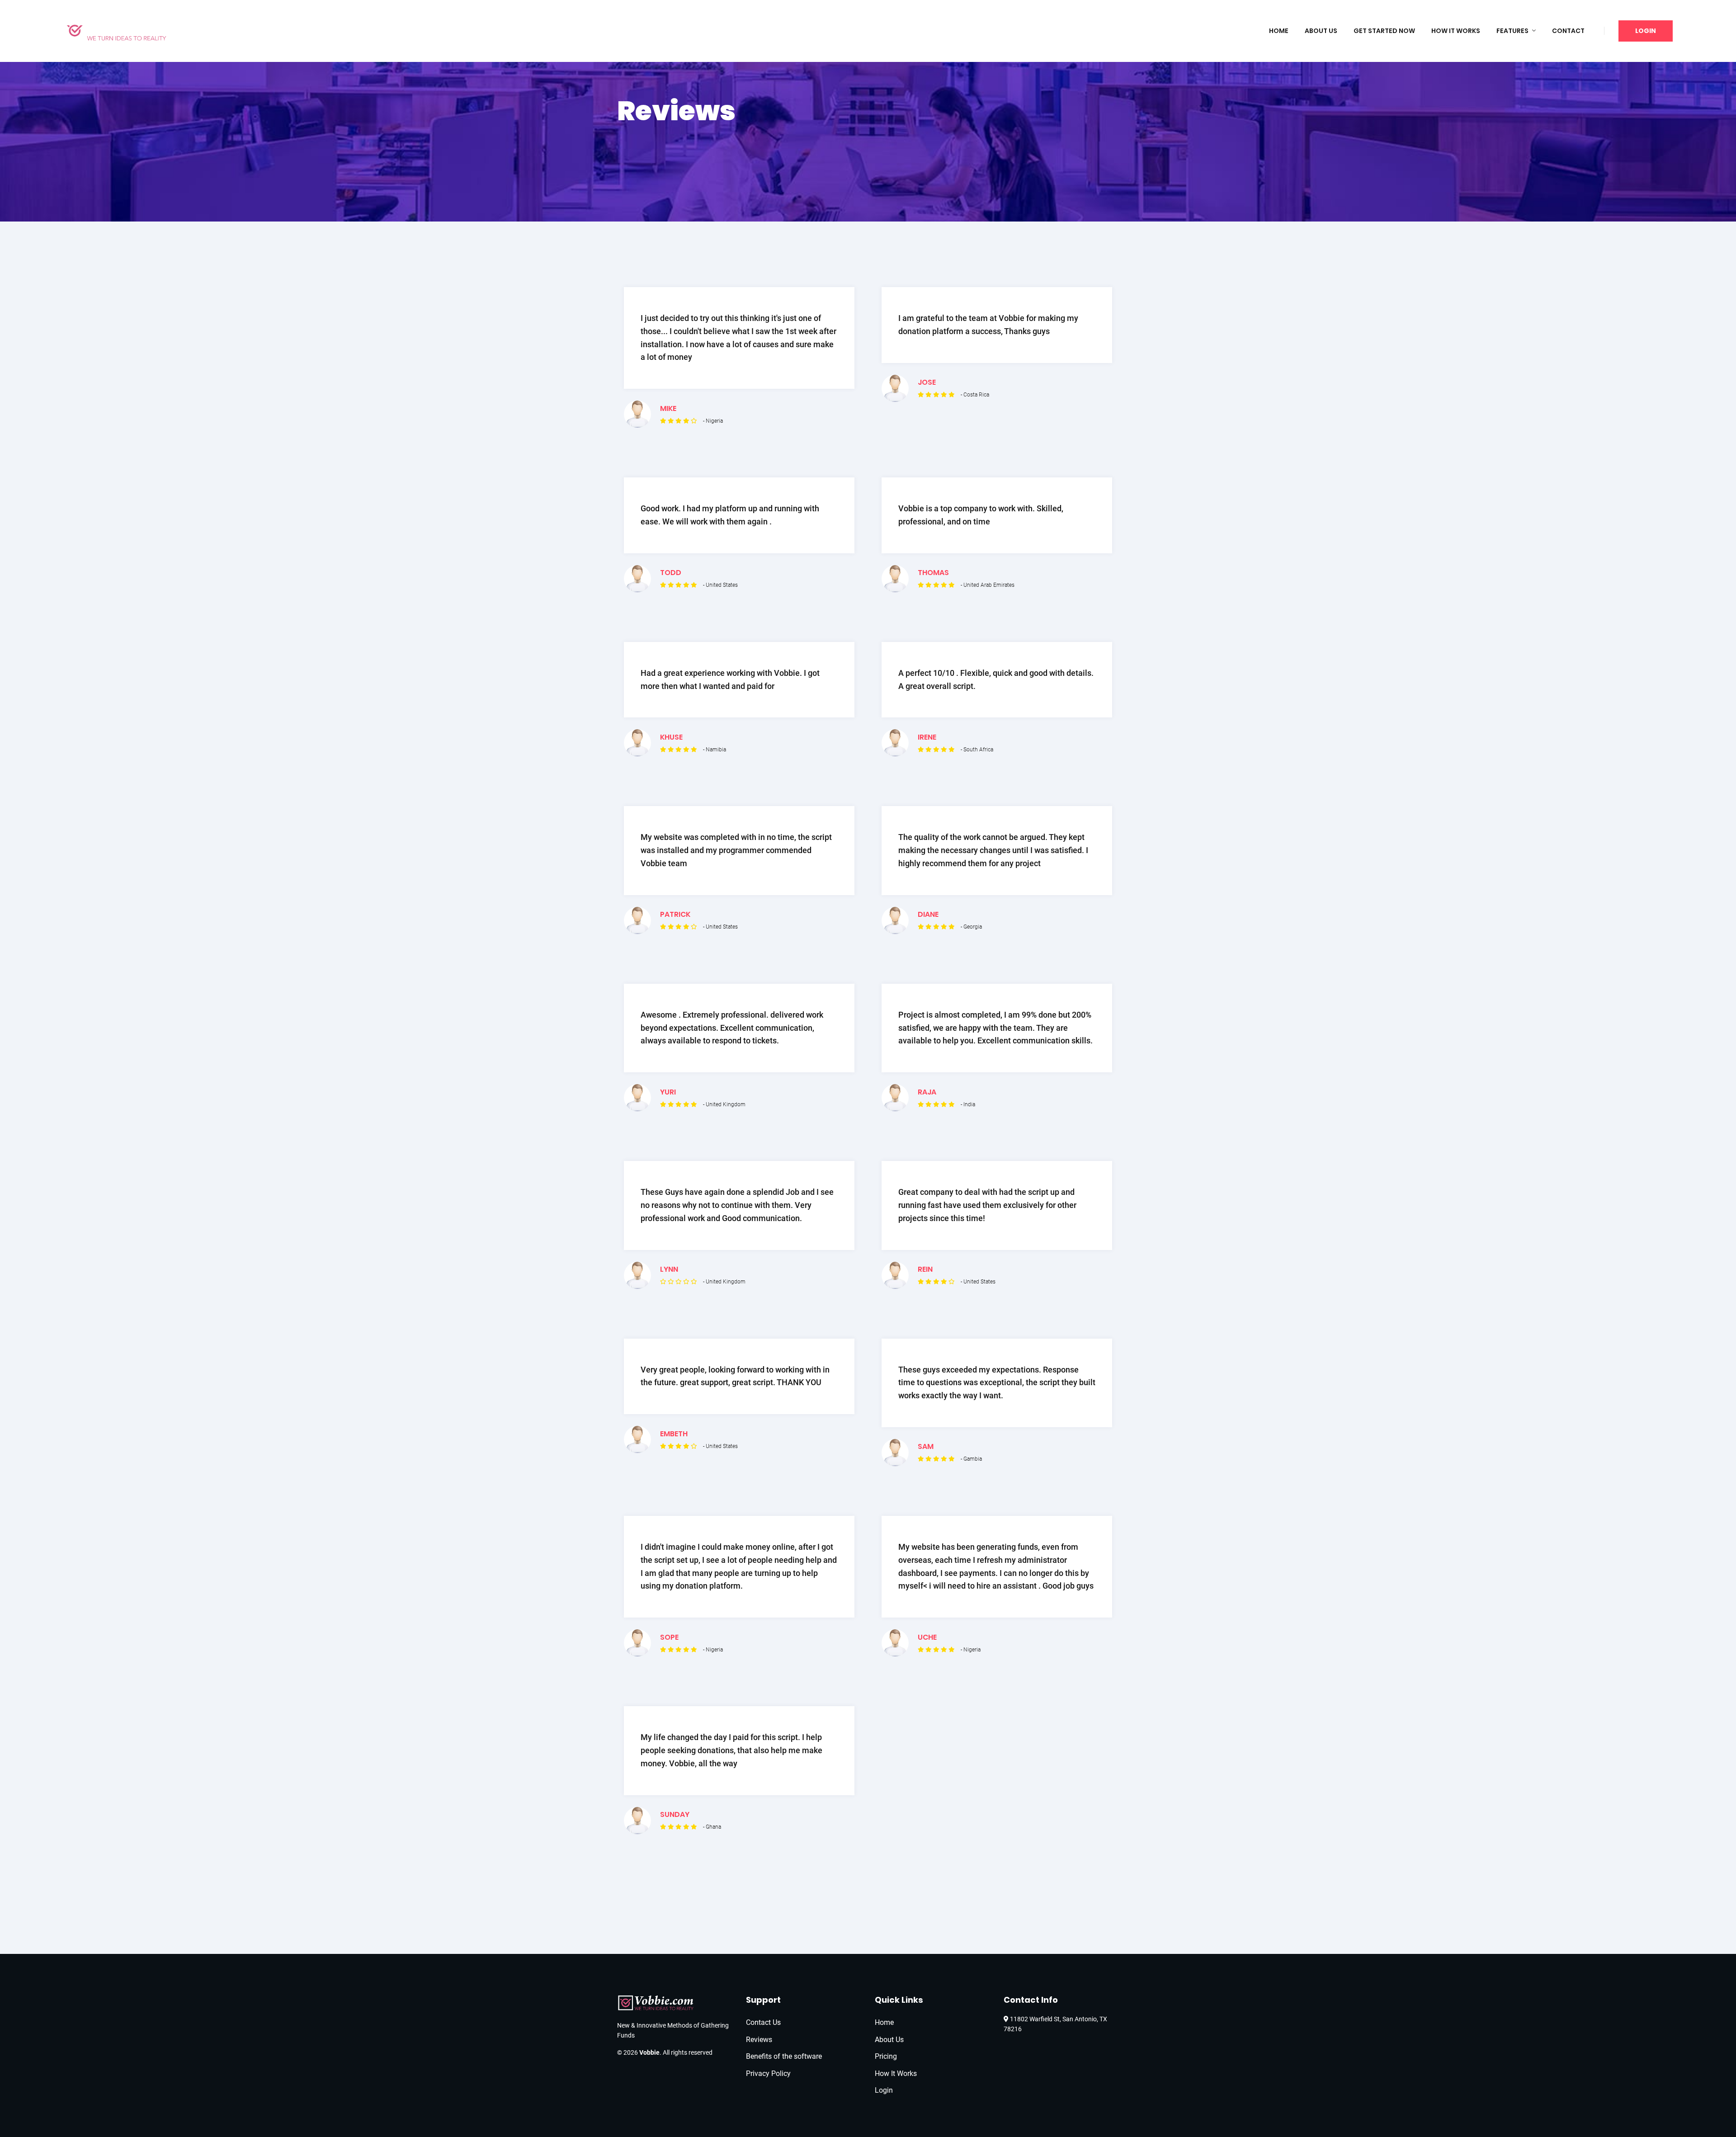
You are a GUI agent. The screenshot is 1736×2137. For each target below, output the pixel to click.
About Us (1321, 31)
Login (1646, 31)
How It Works (1456, 31)
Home (1279, 31)
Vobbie (649, 2052)
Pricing (886, 2056)
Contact (1568, 31)
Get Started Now (1384, 31)
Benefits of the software (784, 2056)
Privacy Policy (768, 2073)
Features (1512, 31)
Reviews (759, 2040)
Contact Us (763, 2022)
